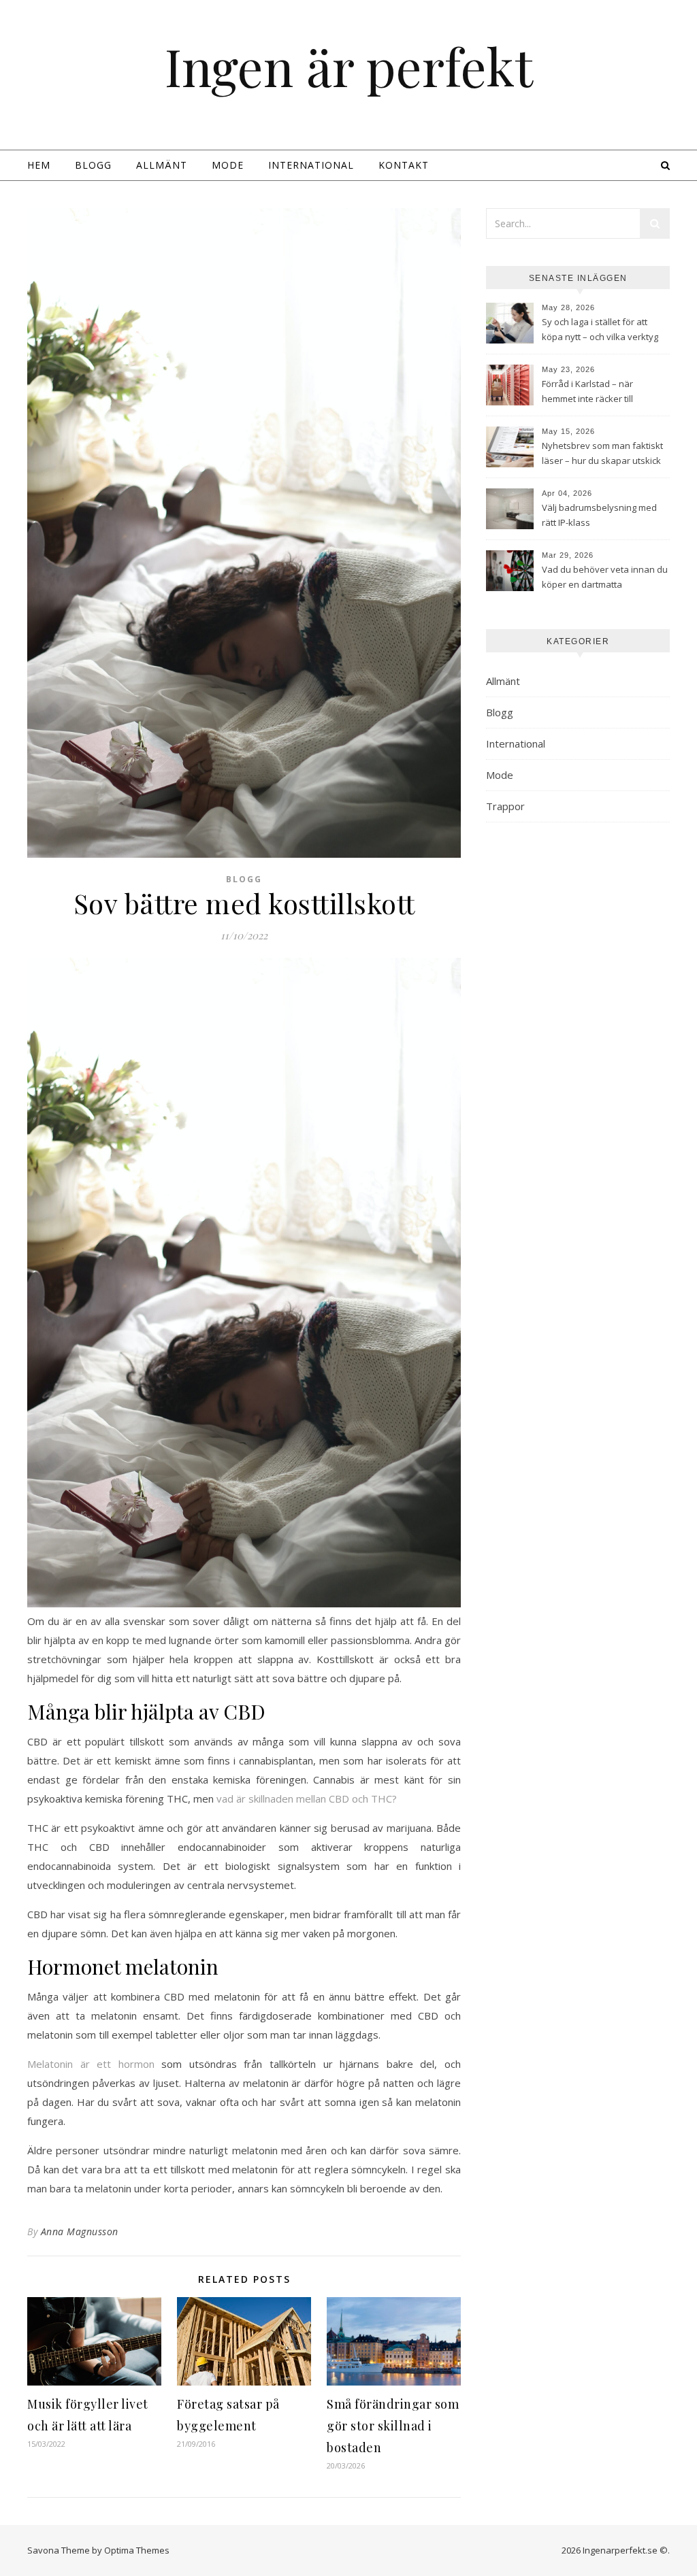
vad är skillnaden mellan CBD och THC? (307, 1799)
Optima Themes (137, 2550)
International (311, 165)
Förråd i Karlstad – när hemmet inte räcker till (587, 391)
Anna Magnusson (80, 2231)
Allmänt (162, 165)
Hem (39, 165)
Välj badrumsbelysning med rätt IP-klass (599, 515)
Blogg (93, 165)
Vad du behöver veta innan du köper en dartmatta (605, 577)
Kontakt (404, 165)
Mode (228, 165)
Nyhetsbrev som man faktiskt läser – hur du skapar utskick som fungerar (602, 454)
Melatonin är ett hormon (91, 2064)
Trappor (505, 806)
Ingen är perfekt (349, 66)
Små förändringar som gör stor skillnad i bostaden (393, 2426)
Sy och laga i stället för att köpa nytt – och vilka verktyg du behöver (600, 331)
